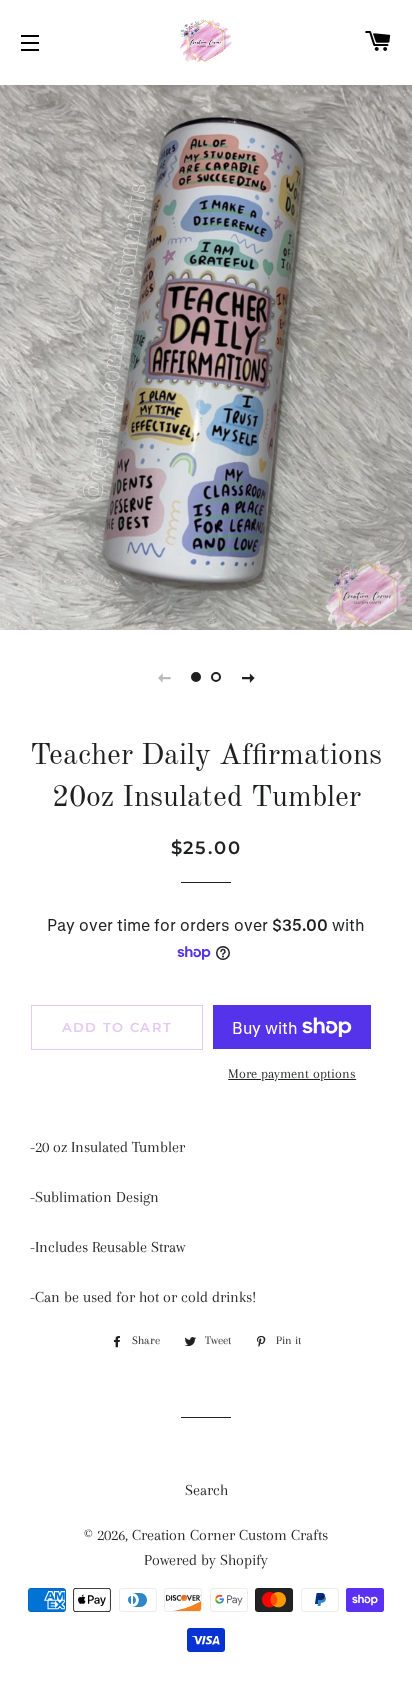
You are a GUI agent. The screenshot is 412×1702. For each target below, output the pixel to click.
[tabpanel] (206, 355)
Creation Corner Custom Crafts (230, 1535)
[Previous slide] (164, 677)
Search (206, 1490)
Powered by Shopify (206, 1560)
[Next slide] (248, 677)
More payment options (292, 1073)
